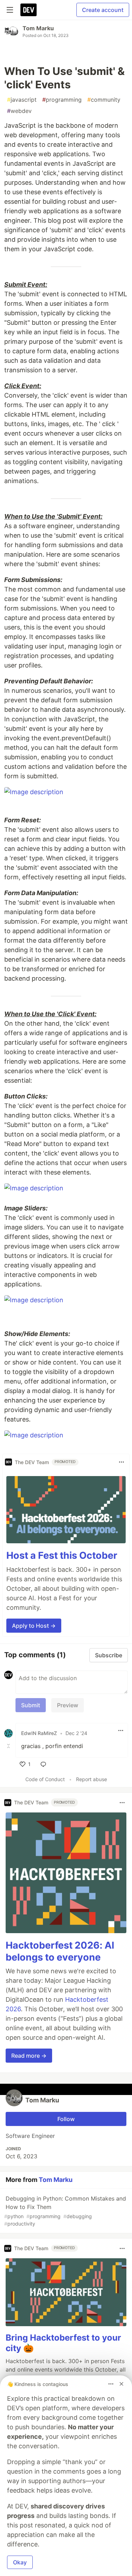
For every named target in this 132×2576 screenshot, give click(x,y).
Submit (31, 1705)
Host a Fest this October (62, 1555)
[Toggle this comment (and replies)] (9, 1746)
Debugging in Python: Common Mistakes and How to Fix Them (65, 2211)
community (104, 100)
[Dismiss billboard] (121, 2384)
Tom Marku (38, 28)
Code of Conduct (45, 1779)
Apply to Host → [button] (34, 1626)
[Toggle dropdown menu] (121, 1462)
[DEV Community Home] (29, 10)
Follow (66, 2119)
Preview (68, 1705)
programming (62, 100)
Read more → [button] (29, 2056)
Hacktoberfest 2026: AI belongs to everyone (60, 1951)
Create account (103, 10)
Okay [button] (20, 2562)
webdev (19, 111)
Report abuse (92, 1779)
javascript (22, 100)
